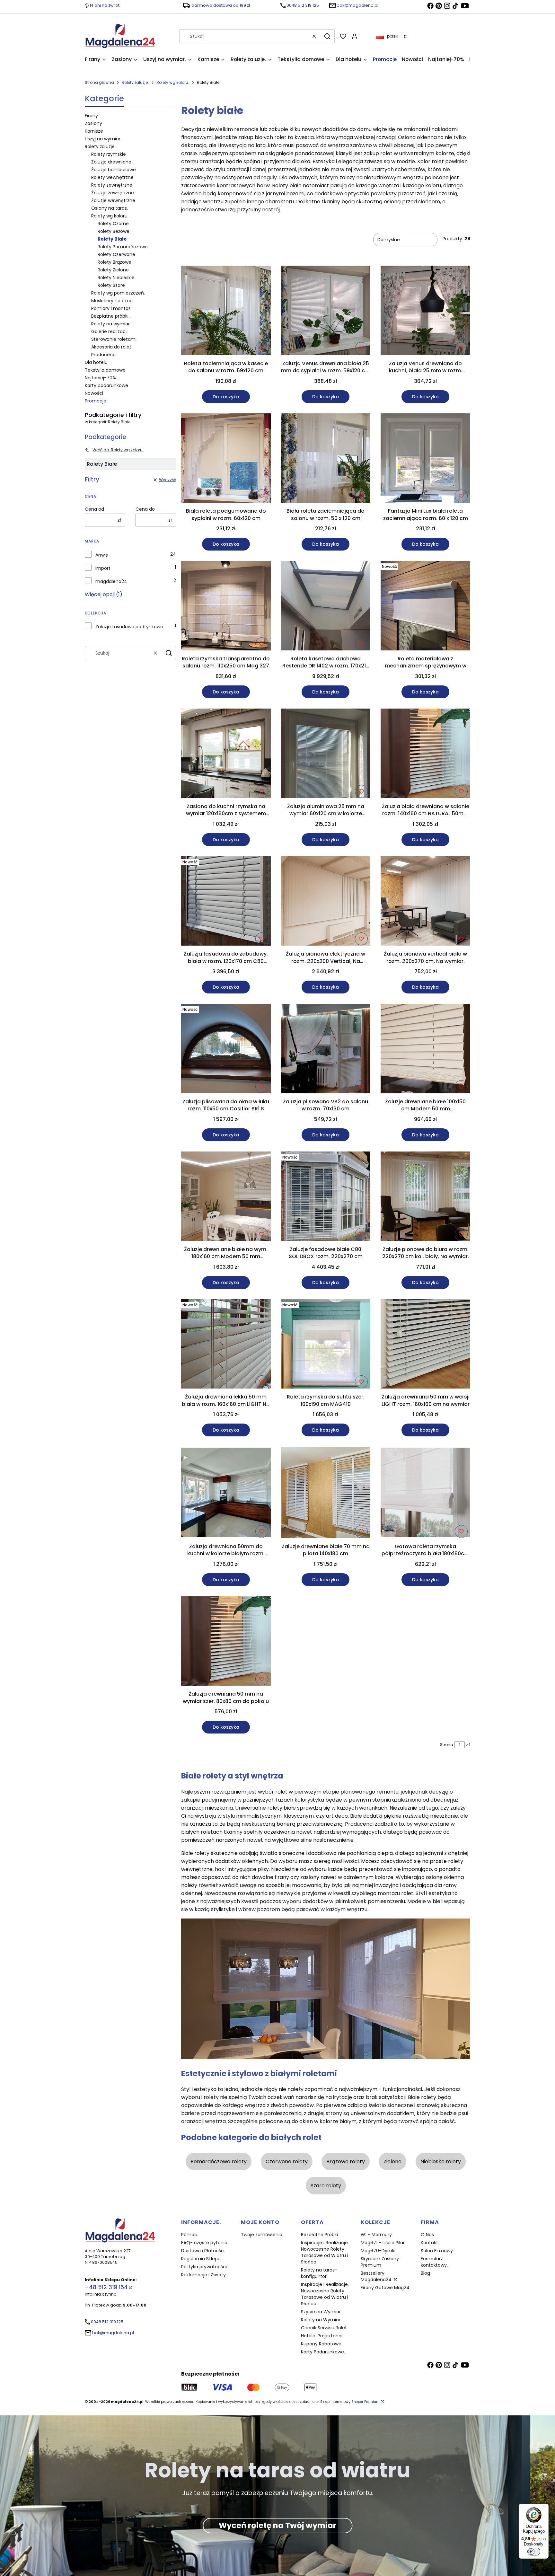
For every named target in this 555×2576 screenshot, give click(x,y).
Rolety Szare (111, 285)
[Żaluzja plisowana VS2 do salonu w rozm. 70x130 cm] (326, 1050)
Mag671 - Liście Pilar (383, 2243)
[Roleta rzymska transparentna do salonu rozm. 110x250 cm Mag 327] (226, 607)
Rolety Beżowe (114, 231)
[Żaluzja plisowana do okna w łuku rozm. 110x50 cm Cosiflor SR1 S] (226, 1050)
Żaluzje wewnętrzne (113, 200)
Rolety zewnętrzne (112, 185)
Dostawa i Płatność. (203, 2251)
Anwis (102, 555)
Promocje (96, 401)
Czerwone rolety (287, 2161)
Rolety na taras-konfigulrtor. (319, 2273)
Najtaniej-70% (100, 378)
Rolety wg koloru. (173, 82)
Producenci (104, 355)
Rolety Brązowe (115, 262)
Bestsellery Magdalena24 (377, 2276)
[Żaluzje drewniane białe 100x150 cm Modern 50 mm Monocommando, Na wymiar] (425, 1050)
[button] (327, 36)
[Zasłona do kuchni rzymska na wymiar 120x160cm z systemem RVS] (226, 754)
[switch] (534, 2552)
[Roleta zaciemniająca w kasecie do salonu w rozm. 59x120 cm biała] (226, 312)
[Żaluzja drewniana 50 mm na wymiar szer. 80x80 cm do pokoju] (226, 1642)
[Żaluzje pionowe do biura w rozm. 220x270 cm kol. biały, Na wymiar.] (425, 1197)
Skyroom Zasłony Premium (380, 2262)
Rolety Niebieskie (116, 278)
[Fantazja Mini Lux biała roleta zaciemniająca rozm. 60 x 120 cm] (425, 459)
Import (103, 568)
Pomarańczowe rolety (219, 2161)
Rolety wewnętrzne (112, 177)
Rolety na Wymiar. (321, 2320)
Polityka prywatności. (204, 2267)
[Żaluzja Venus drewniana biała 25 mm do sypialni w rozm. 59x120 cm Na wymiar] (326, 312)
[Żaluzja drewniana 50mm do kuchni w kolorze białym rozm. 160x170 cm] (226, 1494)
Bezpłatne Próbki (319, 2235)
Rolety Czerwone (116, 254)
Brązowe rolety (346, 2161)
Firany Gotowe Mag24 (385, 2288)
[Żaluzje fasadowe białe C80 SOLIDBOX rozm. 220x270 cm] (326, 1197)
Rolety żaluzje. (135, 82)
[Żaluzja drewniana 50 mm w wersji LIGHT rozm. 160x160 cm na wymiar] (425, 1345)
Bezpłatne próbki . (111, 316)
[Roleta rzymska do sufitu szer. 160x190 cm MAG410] (326, 1345)
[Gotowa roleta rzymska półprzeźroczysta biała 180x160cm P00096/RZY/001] (425, 1494)
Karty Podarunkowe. (323, 2352)
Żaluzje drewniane (111, 162)
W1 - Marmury (376, 2235)
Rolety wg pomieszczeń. (118, 293)
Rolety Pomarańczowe (123, 247)
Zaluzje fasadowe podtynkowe (129, 627)
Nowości (94, 393)
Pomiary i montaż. (111, 308)
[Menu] (545, 2508)
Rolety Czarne (113, 224)
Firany (91, 116)
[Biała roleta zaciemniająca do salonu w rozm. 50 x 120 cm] (326, 459)
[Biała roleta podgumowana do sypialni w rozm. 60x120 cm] (226, 459)
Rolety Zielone (113, 270)
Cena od (94, 509)
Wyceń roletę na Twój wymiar (277, 2525)
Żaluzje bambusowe (114, 170)
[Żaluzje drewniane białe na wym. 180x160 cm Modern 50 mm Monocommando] (226, 1197)
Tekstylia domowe (105, 370)
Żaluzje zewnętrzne (113, 193)
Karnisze (94, 131)
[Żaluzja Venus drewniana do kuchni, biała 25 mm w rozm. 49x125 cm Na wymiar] (425, 312)
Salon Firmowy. (437, 2251)
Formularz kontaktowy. (434, 2262)
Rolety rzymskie (109, 154)
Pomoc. (190, 2235)
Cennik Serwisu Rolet (324, 2328)
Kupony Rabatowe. (322, 2344)
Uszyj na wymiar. (103, 139)
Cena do (145, 509)
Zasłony (93, 123)
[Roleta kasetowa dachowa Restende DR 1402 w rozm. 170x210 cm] (326, 607)
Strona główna (99, 82)
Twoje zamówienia (262, 2235)
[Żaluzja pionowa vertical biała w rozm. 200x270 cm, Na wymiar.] (425, 902)
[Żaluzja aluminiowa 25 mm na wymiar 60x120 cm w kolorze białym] (326, 754)
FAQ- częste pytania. (205, 2243)
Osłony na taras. (110, 208)
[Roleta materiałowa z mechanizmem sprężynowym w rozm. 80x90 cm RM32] (425, 607)
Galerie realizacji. (110, 331)
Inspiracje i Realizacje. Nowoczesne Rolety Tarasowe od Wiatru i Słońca (325, 2252)
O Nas (427, 2235)
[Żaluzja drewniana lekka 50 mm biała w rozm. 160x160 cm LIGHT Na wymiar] (226, 1345)
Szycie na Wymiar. (321, 2312)
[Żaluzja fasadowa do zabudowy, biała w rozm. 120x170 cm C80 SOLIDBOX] (226, 902)
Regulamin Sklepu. (201, 2259)
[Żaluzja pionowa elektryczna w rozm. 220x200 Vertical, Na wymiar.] (326, 902)
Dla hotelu (96, 362)
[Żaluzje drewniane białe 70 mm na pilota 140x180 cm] (326, 1493)
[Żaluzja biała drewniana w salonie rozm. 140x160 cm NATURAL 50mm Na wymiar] (425, 754)
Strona (447, 1745)
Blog (425, 2273)
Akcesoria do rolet (111, 347)
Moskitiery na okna (112, 301)
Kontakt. (430, 2243)
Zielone (392, 2161)
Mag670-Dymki (378, 2251)
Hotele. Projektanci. (322, 2336)
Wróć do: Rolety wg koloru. (118, 450)
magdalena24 (111, 581)
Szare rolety (326, 2186)
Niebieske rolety (441, 2161)
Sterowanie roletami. (114, 339)
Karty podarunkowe (106, 385)
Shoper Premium (366, 2402)
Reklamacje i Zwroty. (204, 2275)
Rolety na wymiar (110, 324)
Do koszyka (226, 397)
